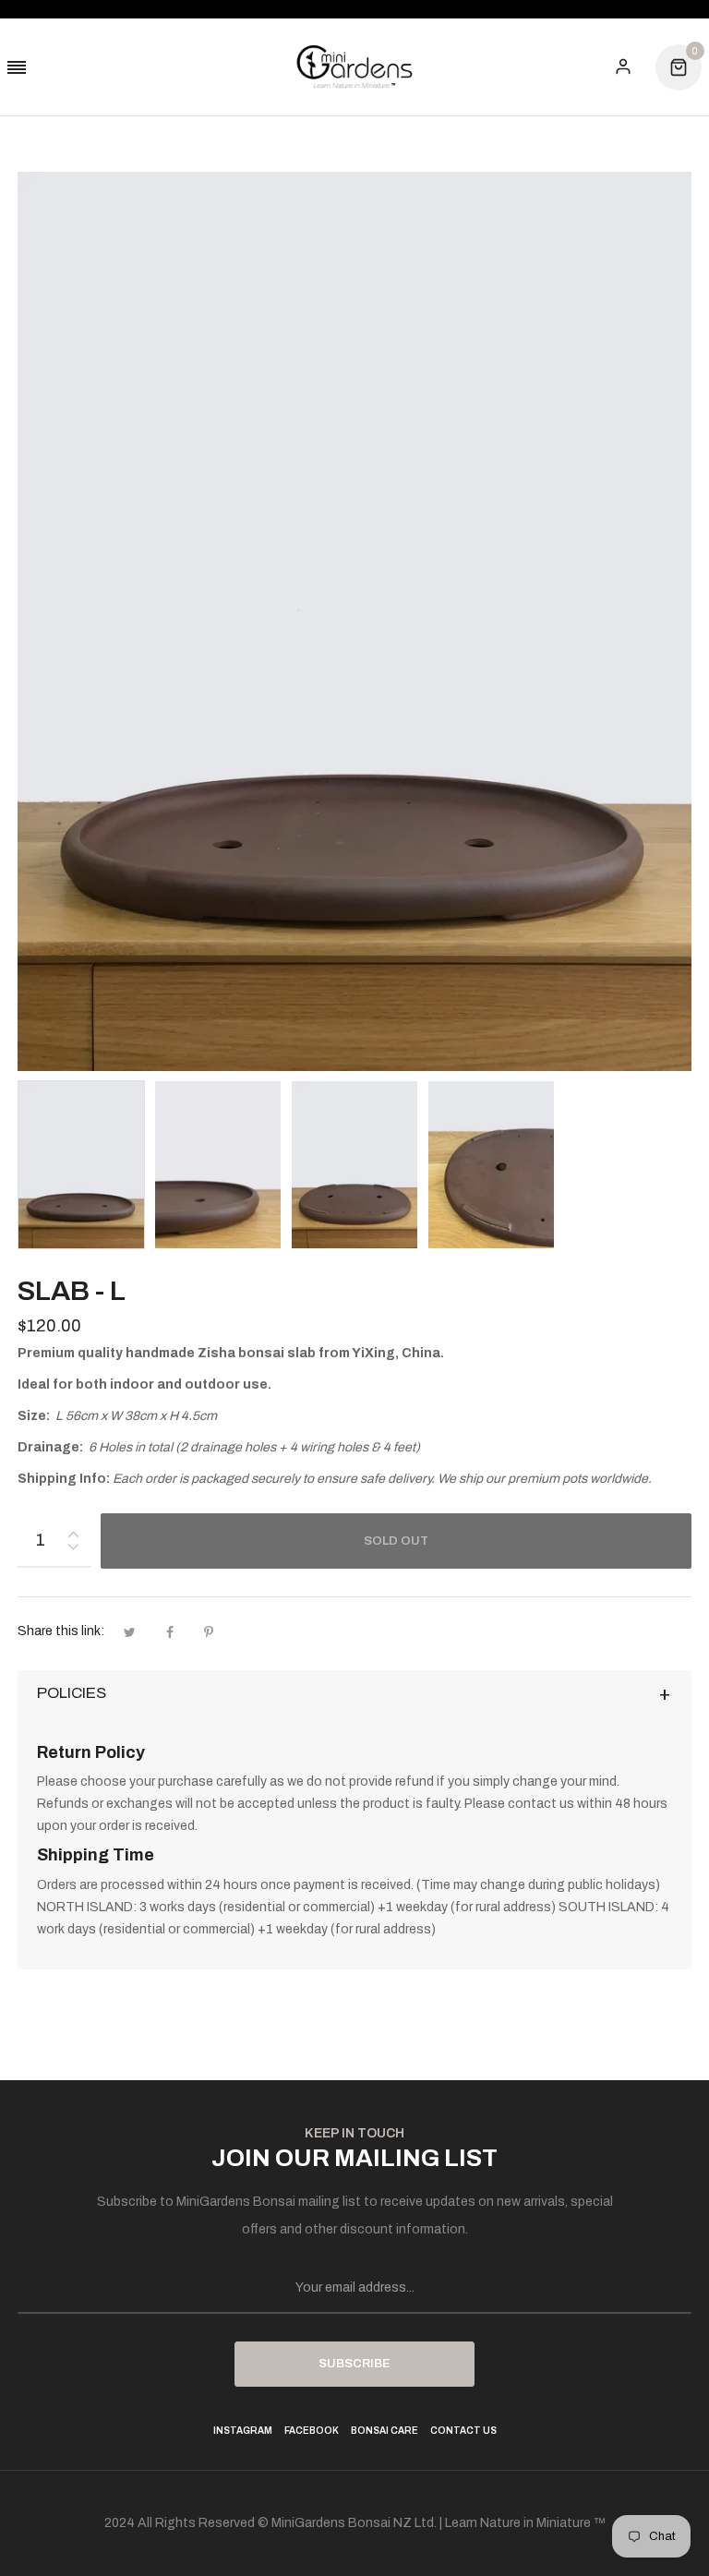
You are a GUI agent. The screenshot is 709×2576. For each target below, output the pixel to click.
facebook (312, 2431)
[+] (73, 1530)
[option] (81, 1165)
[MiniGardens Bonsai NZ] (354, 67)
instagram (243, 2431)
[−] (73, 1550)
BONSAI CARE (385, 2431)
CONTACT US (463, 2431)
